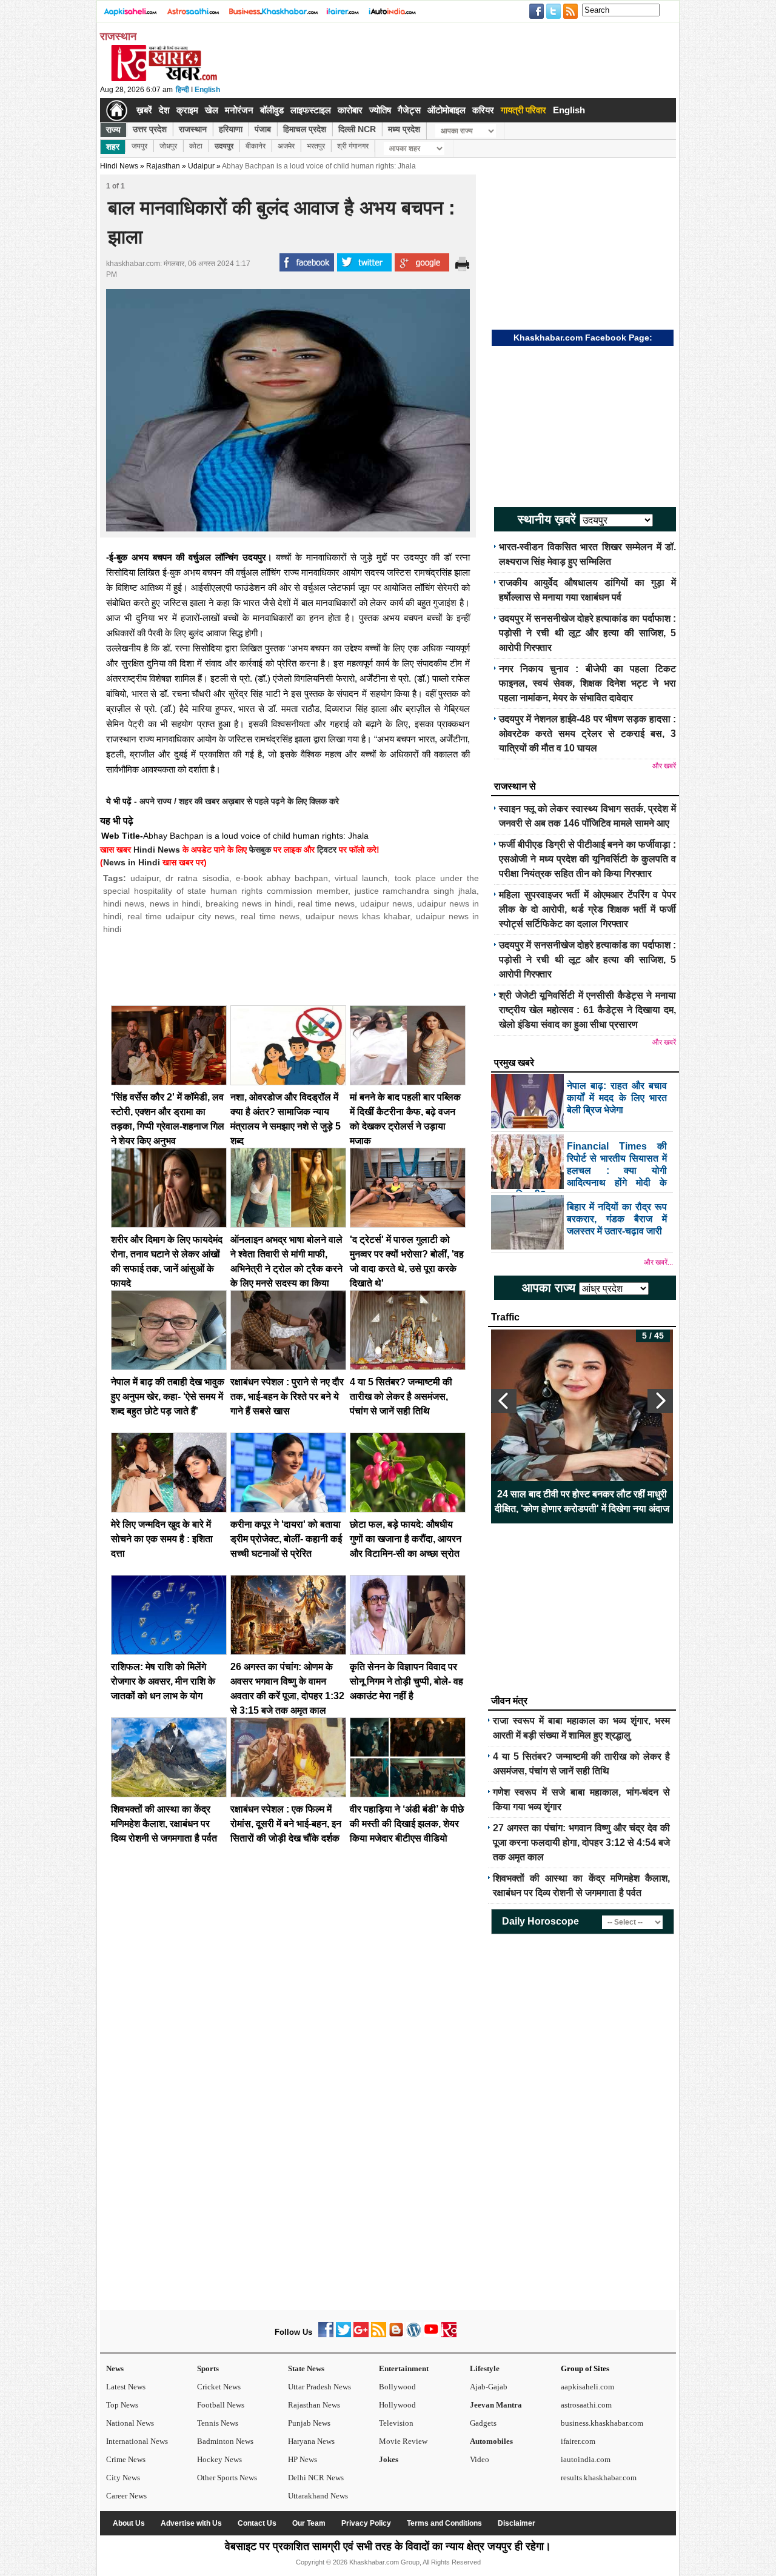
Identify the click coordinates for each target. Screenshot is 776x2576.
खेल (212, 110)
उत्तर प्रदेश (150, 129)
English (207, 90)
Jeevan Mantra (496, 2405)
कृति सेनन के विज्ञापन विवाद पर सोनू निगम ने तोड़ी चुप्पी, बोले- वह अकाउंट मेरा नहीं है (406, 1681)
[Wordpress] (414, 2335)
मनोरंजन (239, 110)
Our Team (309, 2523)
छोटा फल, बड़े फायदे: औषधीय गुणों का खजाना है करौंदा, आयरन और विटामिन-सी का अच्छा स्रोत (406, 1539)
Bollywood (397, 2387)
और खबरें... (658, 1262)
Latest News (126, 2387)
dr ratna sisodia (197, 878)
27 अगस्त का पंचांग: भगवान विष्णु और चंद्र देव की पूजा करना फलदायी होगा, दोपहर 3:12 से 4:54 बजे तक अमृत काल (581, 1842)
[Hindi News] (164, 79)
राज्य (113, 130)
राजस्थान (193, 129)
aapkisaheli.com (587, 2387)
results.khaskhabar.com (599, 2478)
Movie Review (403, 2441)
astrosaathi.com (586, 2405)
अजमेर (286, 146)
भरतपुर (316, 146)
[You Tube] (431, 2335)
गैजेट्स (409, 110)
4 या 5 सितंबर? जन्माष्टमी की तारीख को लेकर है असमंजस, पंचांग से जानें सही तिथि (401, 1396)
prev (504, 1401)
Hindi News (119, 166)
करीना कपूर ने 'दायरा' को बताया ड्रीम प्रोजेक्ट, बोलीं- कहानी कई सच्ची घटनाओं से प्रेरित (286, 1539)
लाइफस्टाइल (311, 110)
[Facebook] (326, 2335)
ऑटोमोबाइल (447, 110)
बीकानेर (256, 146)
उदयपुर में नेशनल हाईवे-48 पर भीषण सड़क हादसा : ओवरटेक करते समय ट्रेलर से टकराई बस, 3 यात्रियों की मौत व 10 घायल (587, 734)
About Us (129, 2523)
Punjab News (309, 2423)
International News (137, 2441)
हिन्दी (182, 90)
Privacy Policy (366, 2523)
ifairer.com (578, 2441)
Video (480, 2459)
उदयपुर (224, 146)
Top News (122, 2405)
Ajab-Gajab (489, 2387)
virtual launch (361, 878)
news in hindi (175, 904)
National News (130, 2423)
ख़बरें (144, 110)
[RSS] (379, 2335)
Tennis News (218, 2423)
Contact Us (257, 2523)
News (115, 2368)
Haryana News (311, 2441)
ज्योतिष (380, 110)
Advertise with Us (191, 2523)
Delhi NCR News (316, 2478)
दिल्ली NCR (357, 129)
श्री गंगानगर (353, 146)
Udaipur (201, 166)
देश (164, 110)
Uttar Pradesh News (319, 2387)
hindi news (124, 904)
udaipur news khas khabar (358, 916)
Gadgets (483, 2423)
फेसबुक (260, 850)
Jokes (389, 2459)
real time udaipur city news (181, 916)
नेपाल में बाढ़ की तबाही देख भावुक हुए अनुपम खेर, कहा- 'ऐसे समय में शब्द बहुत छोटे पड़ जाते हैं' (168, 1396)
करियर (483, 110)
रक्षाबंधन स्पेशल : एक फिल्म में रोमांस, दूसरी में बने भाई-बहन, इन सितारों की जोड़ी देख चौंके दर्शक (286, 1824)
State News (306, 2368)
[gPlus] (361, 2335)
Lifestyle (485, 2368)
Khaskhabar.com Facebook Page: (583, 338)
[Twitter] (343, 2335)
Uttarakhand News (318, 2496)
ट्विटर (327, 850)
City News (123, 2478)
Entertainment (404, 2368)
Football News (221, 2405)
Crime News (126, 2459)
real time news (326, 904)
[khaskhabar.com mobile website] (449, 2335)
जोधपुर (168, 146)
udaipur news (386, 904)
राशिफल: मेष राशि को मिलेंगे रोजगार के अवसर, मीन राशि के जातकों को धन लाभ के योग (163, 1681)
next (660, 1401)
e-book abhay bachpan (282, 878)
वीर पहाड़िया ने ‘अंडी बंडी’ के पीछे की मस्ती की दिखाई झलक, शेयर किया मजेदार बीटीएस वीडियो (407, 1824)
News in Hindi (132, 862)
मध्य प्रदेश (404, 129)
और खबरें (664, 766)
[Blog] (396, 2335)
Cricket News (219, 2387)
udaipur (145, 878)
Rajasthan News (314, 2405)
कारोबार (350, 110)
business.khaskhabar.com (602, 2423)
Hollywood (397, 2405)
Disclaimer (517, 2523)
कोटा (196, 146)
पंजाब (263, 129)
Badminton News (225, 2441)
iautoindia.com (586, 2459)
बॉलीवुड (272, 110)
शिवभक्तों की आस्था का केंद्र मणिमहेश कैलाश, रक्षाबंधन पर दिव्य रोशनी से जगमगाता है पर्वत (164, 1824)
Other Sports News (227, 2478)
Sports (208, 2368)
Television (396, 2423)
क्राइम (187, 110)
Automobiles (491, 2441)
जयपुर (139, 146)
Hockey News (219, 2459)
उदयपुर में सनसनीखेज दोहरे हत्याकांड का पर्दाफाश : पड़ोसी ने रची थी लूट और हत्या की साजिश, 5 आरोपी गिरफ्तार (587, 633)
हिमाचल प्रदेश (305, 129)
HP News (303, 2459)
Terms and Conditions (444, 2523)
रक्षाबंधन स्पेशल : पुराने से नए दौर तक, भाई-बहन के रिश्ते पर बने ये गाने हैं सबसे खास (287, 1396)
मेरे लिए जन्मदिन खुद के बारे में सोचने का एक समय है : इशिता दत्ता (162, 1539)
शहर (113, 147)
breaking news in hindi (249, 904)
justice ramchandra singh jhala (416, 891)
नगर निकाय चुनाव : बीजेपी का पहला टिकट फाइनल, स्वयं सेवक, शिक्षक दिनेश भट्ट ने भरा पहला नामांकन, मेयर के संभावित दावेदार (587, 683)
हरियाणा (231, 129)
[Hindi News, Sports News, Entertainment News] (117, 110)
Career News (126, 2496)
